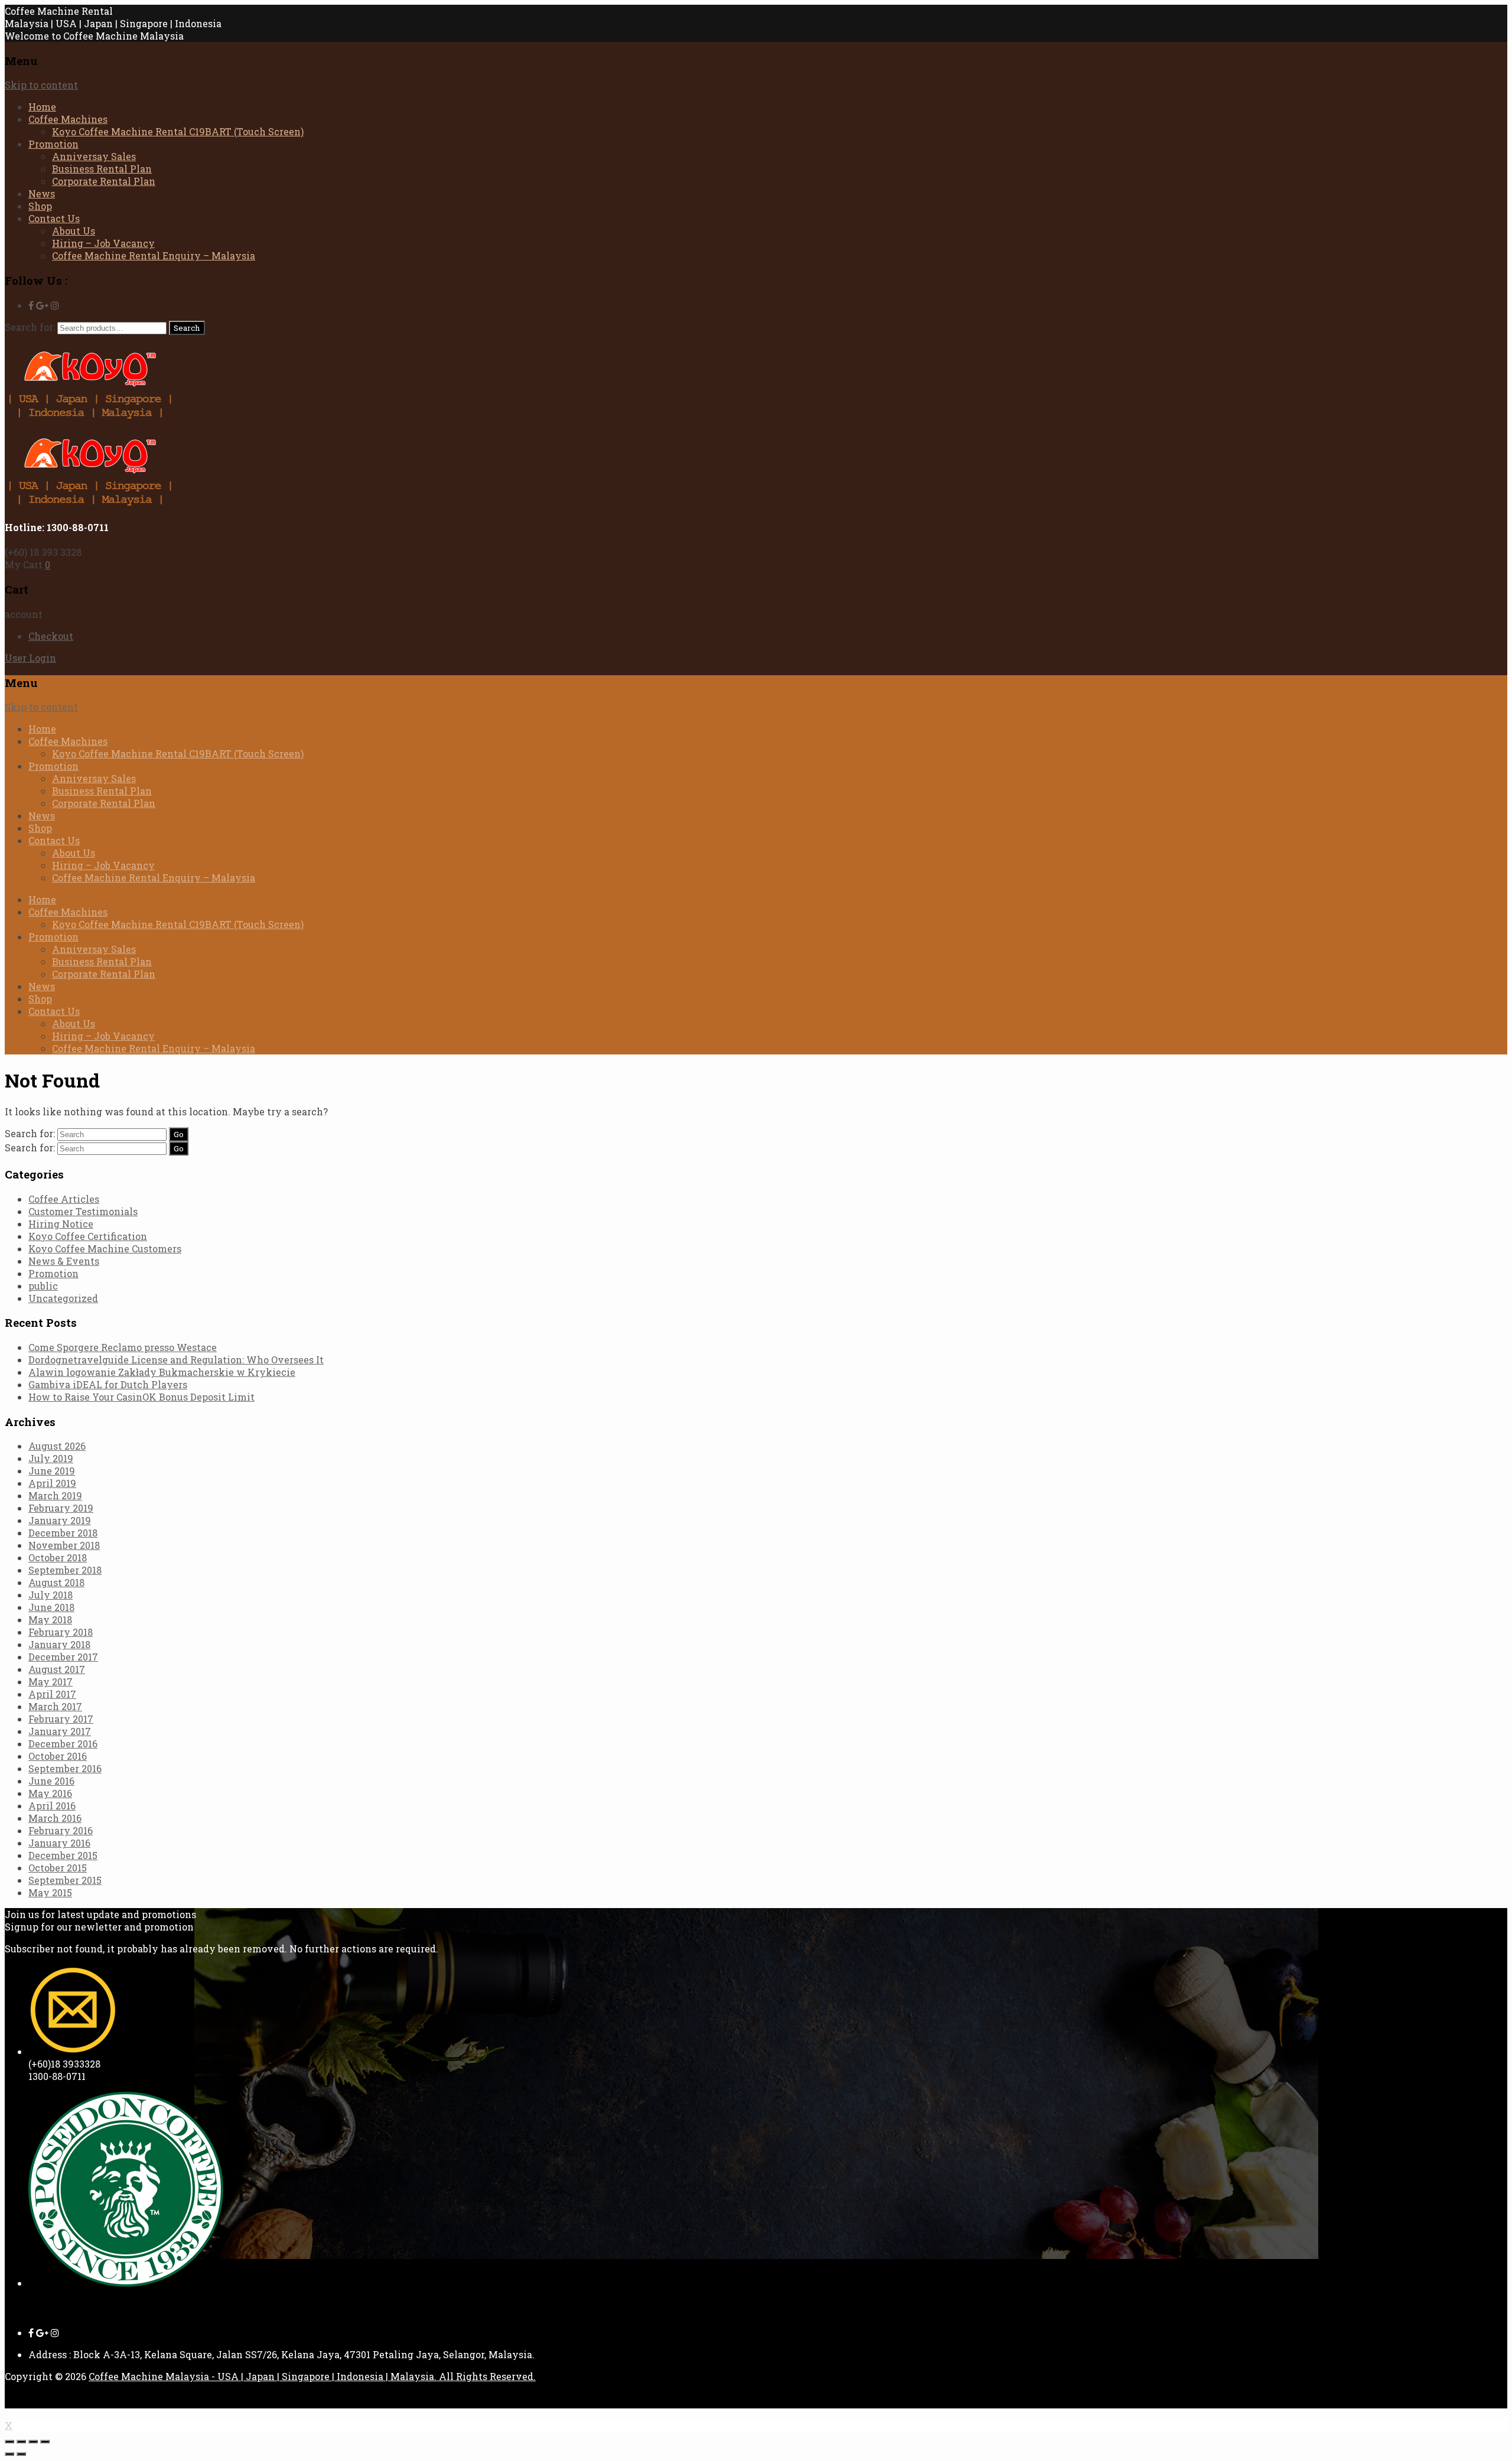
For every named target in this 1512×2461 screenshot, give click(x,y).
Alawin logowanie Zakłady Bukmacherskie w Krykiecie (162, 1372)
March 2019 (55, 1495)
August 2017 (57, 1669)
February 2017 (61, 1719)
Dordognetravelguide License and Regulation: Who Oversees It (176, 1360)
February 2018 (61, 1632)
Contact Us (54, 218)
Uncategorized (63, 1298)
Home (42, 107)
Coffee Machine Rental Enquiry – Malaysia (154, 255)
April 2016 (52, 1806)
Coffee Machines (68, 119)
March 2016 (55, 1818)
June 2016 (51, 1781)
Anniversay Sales (94, 156)
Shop (40, 206)
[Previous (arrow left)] (9, 2454)
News (42, 193)
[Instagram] (55, 305)
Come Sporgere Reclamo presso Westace (123, 1347)
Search (187, 328)
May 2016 (50, 1793)
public (43, 1286)
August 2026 (57, 1446)
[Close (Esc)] (9, 2442)
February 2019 (61, 1508)
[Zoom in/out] (45, 2442)
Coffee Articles (64, 1199)
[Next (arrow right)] (21, 2454)
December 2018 (63, 1533)
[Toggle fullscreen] (33, 2442)
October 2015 (58, 1868)
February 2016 (61, 1830)
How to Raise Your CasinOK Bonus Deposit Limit (141, 1397)
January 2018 (59, 1644)
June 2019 (52, 1471)
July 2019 (51, 1458)
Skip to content (41, 85)
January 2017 (60, 1731)
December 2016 (63, 1744)
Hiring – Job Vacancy (103, 243)
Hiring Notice (61, 1224)
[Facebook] (31, 305)
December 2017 (63, 1657)
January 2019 (60, 1520)
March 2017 (55, 1706)
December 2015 (63, 1855)
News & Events (64, 1261)
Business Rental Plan (102, 169)
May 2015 (50, 1892)
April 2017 (52, 1694)
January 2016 (59, 1843)
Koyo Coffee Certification (88, 1236)
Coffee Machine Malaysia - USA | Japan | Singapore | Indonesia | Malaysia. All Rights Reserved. (312, 2376)
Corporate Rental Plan (104, 181)
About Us (74, 231)
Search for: (30, 327)
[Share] (21, 2442)
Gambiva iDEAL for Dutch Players (108, 1384)
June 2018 (51, 1607)
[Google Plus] (42, 305)
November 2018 (64, 1545)
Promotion (53, 144)
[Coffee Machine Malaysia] (90, 416)
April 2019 (52, 1483)
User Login (30, 658)
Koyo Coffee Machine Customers (105, 1249)
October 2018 (58, 1557)
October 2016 (58, 1756)
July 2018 (50, 1595)
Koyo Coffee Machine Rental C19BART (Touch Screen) (178, 131)
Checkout (51, 636)
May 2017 (50, 1682)
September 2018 (65, 1570)
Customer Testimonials (83, 1211)
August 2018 (56, 1582)
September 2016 (65, 1768)
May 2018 (50, 1619)
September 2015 (65, 1880)
